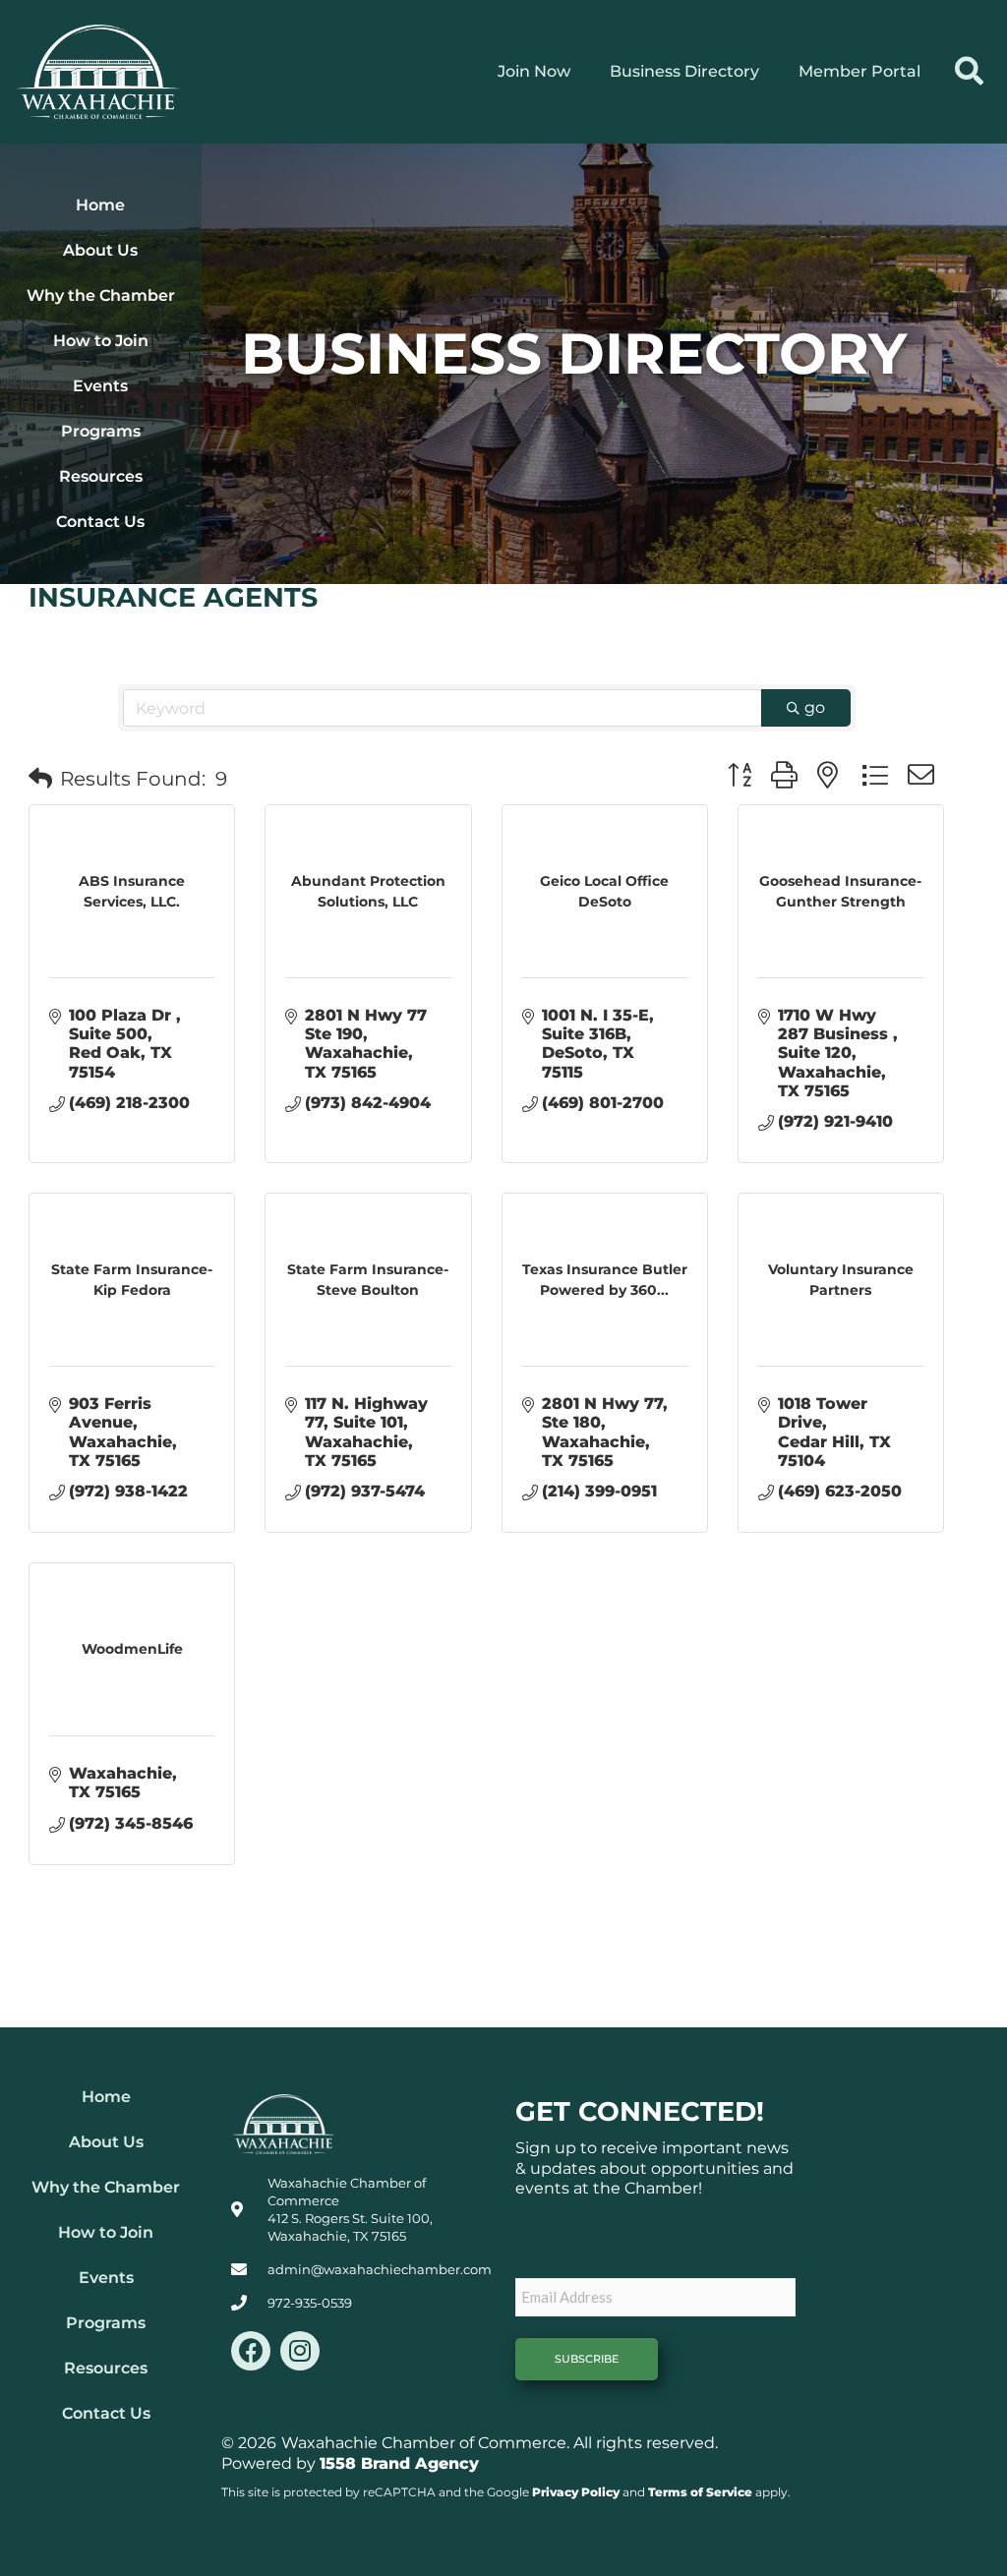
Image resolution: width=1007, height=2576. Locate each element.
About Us (100, 250)
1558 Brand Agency (399, 2463)
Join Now (534, 71)
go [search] (815, 707)
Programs (101, 431)
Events (100, 386)
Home (100, 205)
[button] (969, 72)
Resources (101, 476)
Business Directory (684, 71)
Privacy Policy (576, 2492)
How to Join (101, 341)
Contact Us (100, 522)
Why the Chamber (101, 295)
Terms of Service (700, 2492)
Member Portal (859, 71)
